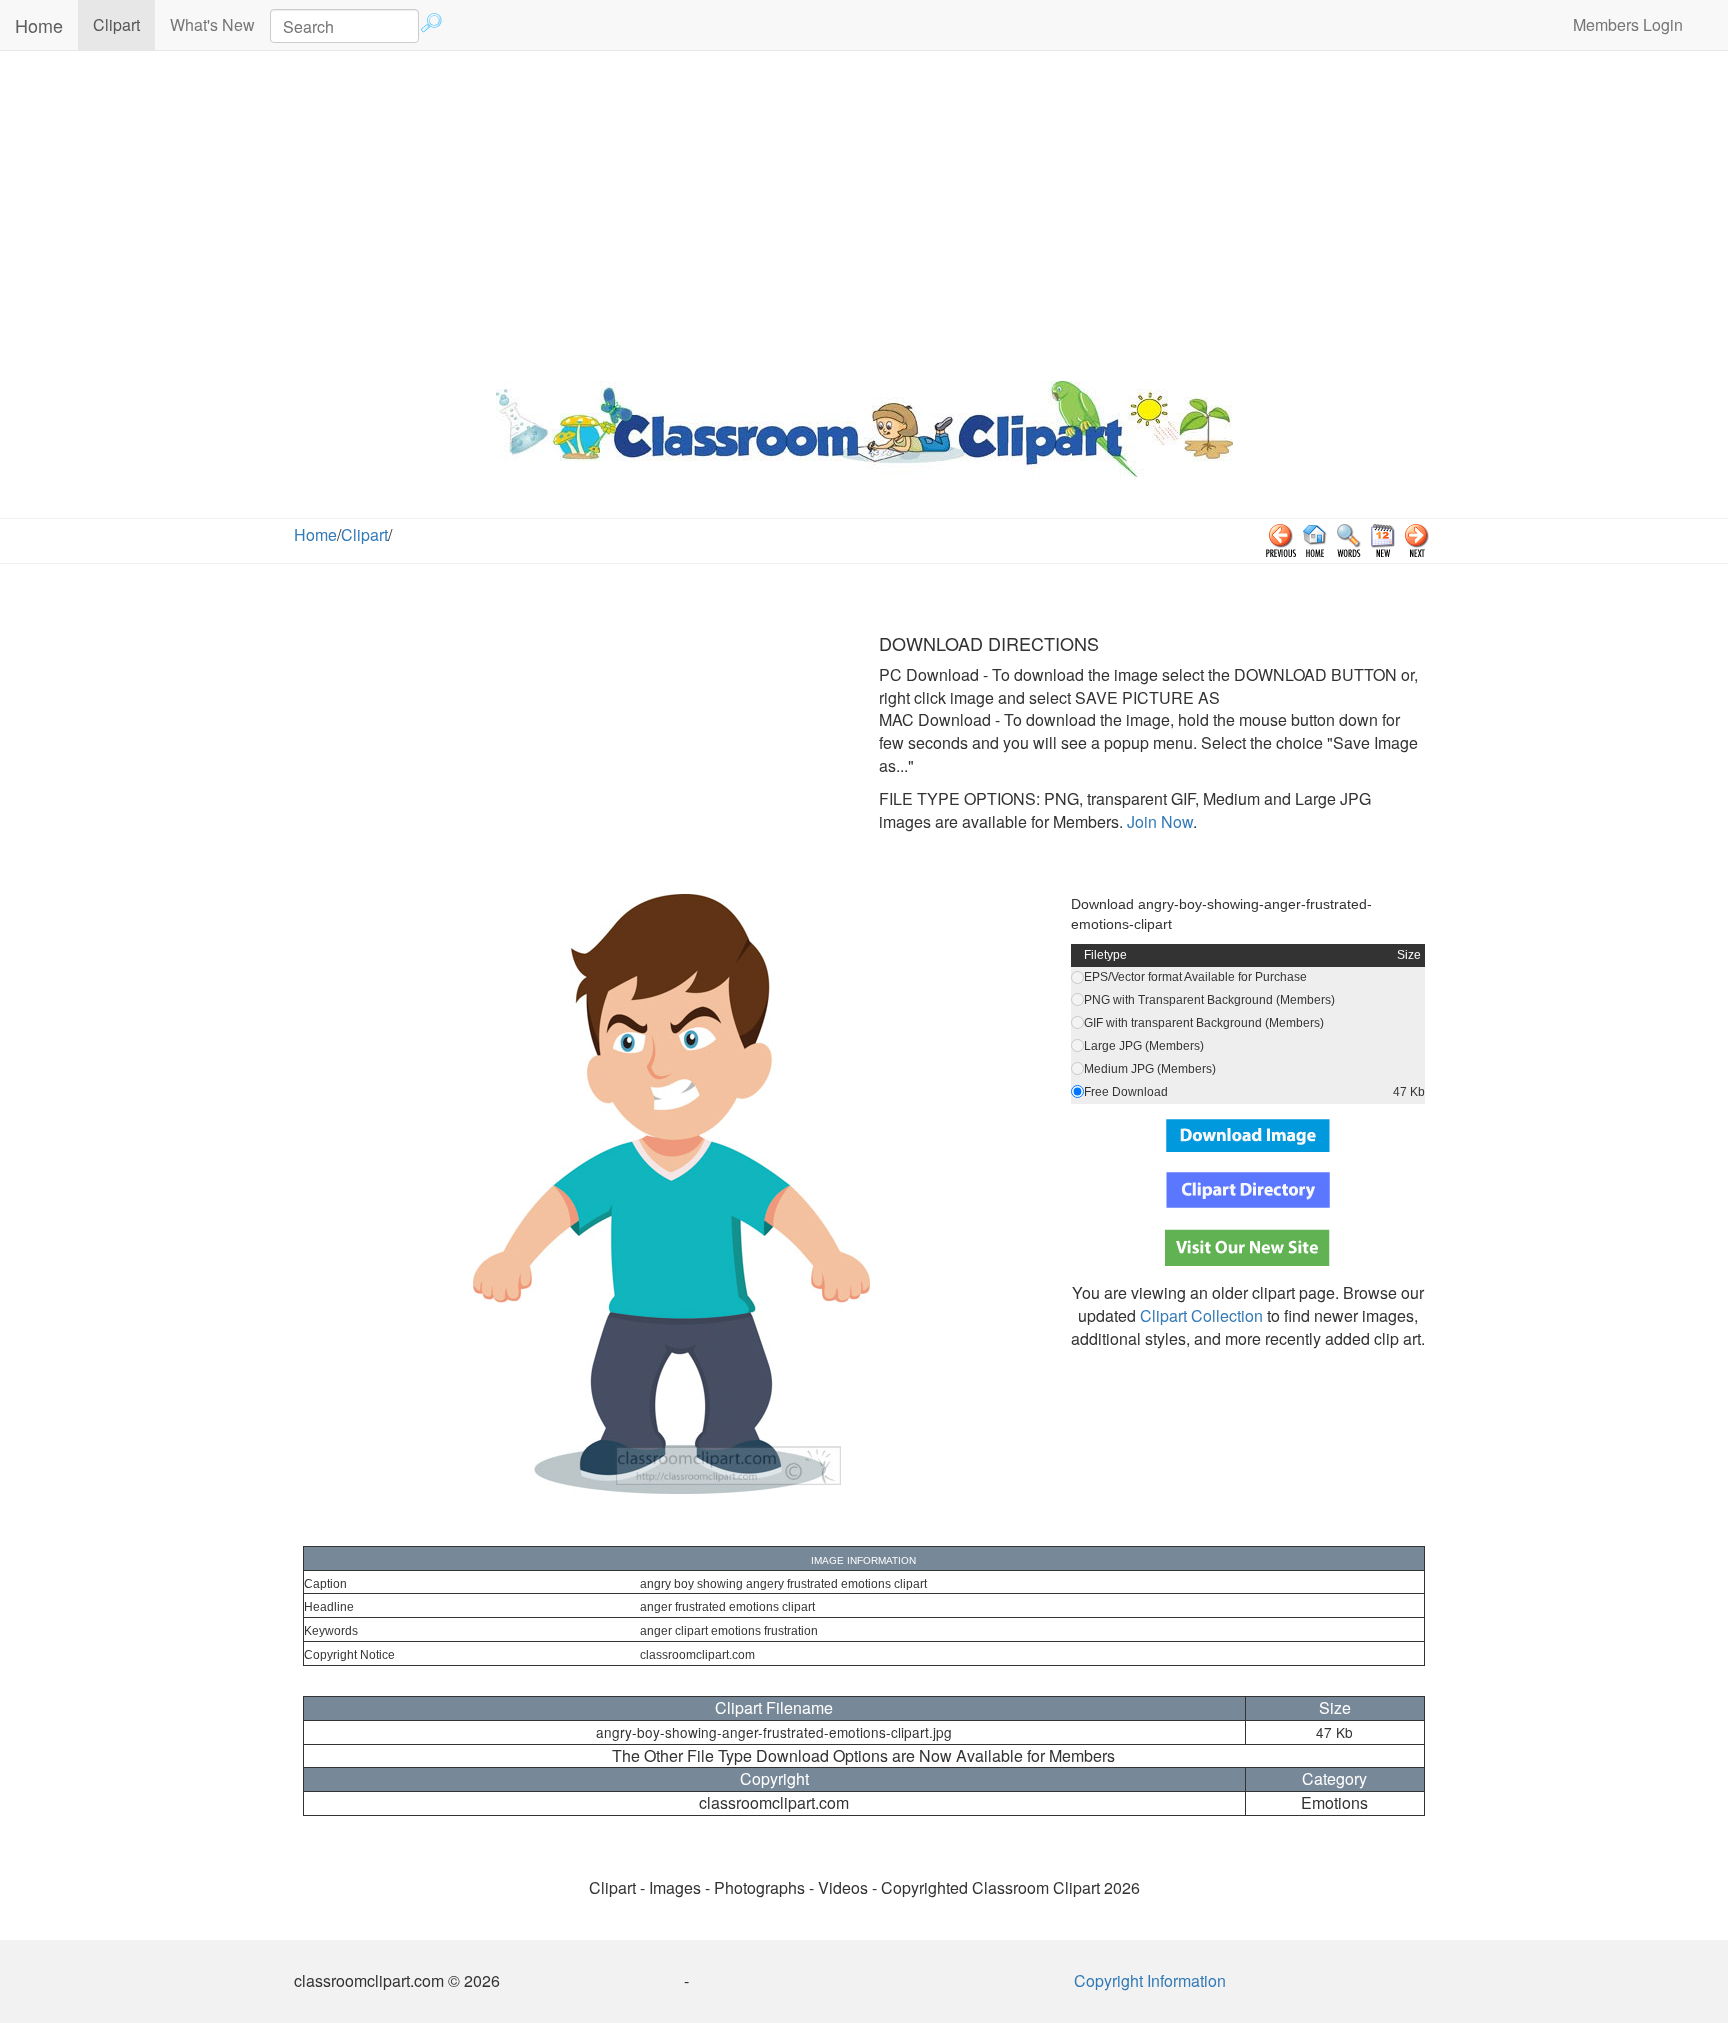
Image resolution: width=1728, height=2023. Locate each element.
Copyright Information (1150, 1980)
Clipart (124, 24)
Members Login (1628, 24)
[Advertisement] (864, 211)
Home (39, 25)
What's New (212, 24)
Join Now (1158, 821)
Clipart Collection (1201, 1315)
